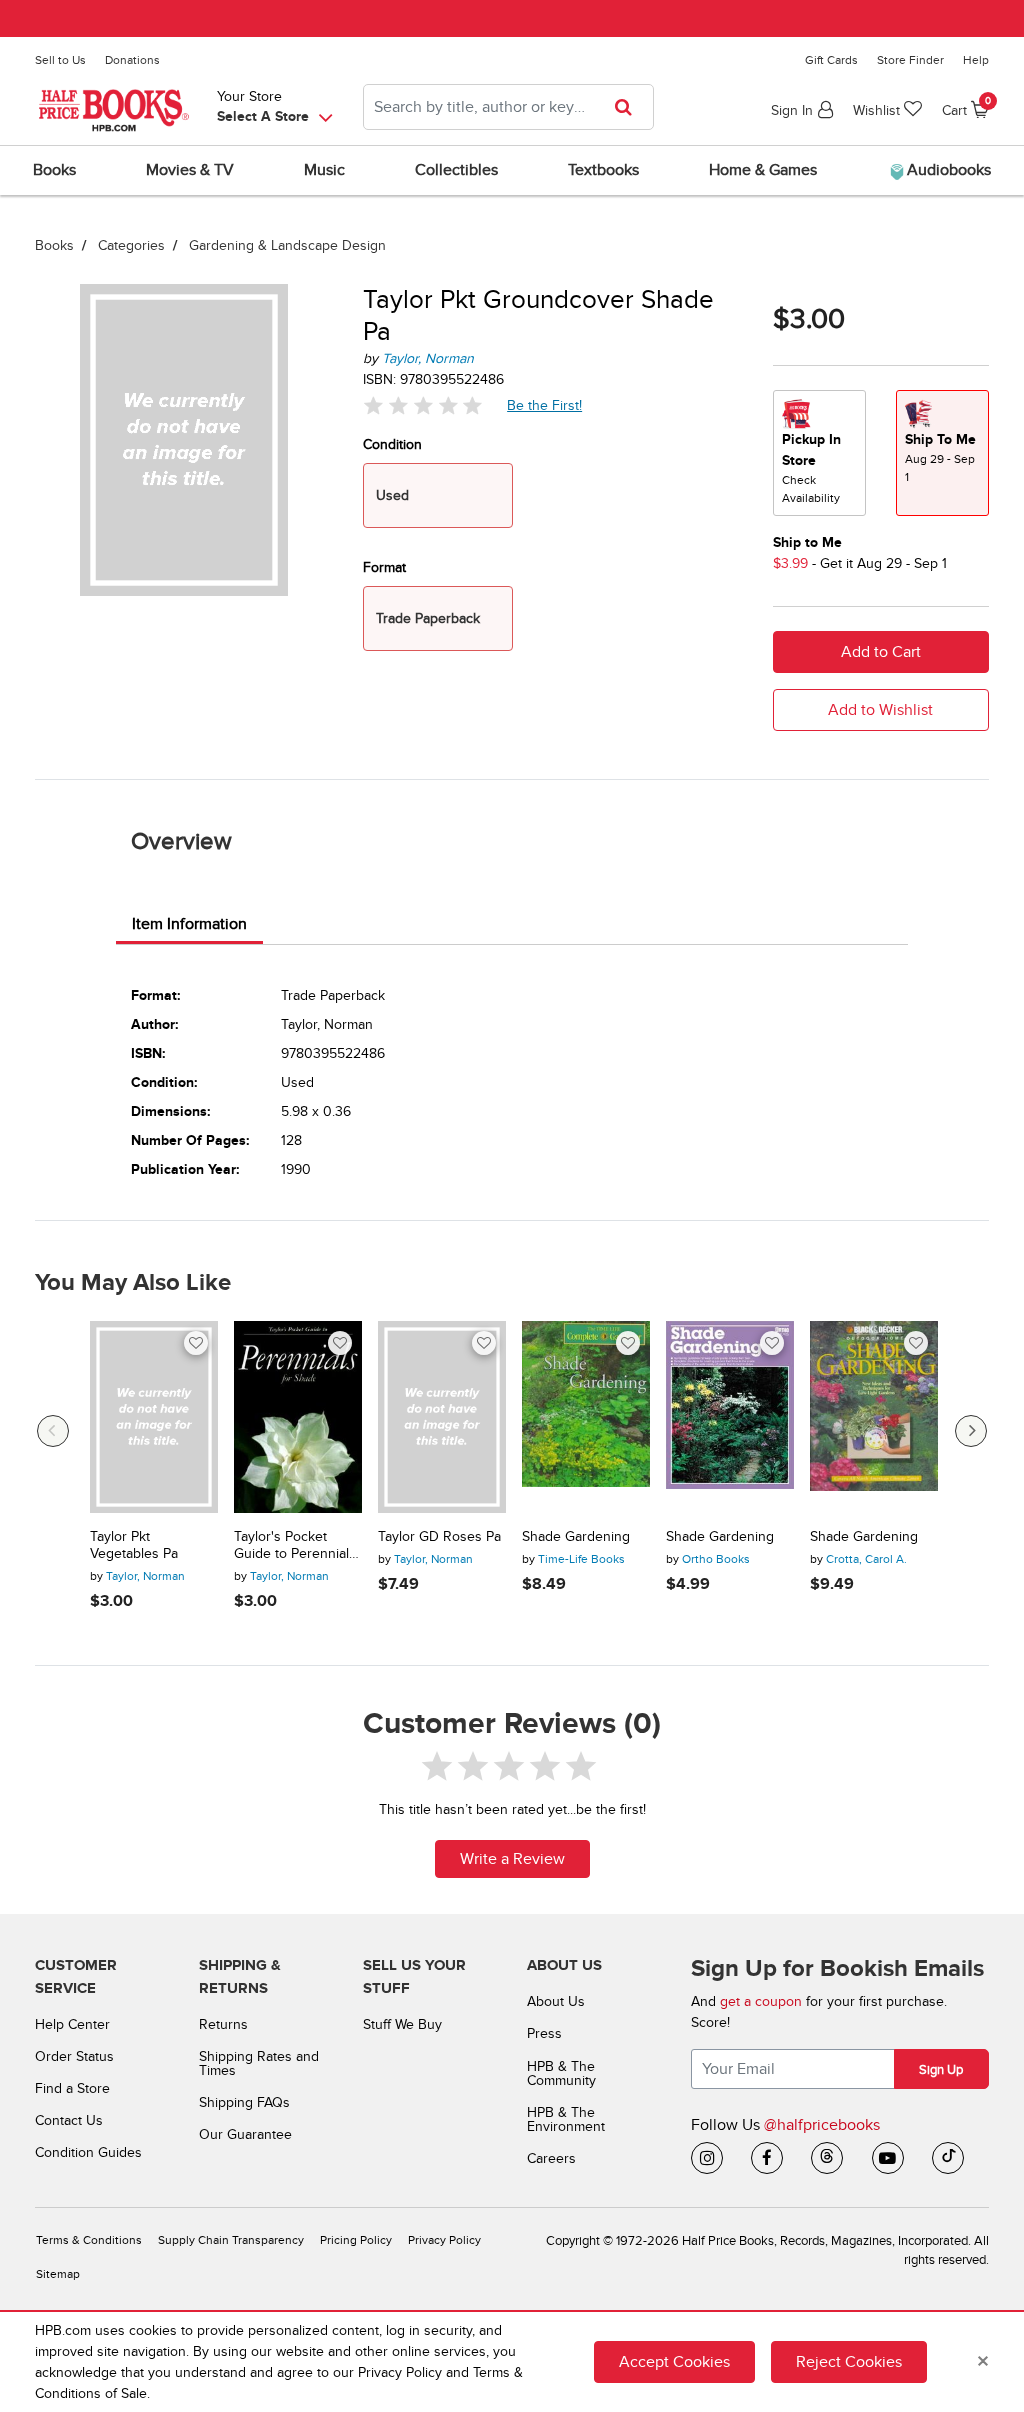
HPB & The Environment (566, 2119)
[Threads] (827, 2158)
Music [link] (324, 170)
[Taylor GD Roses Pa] (442, 1417)
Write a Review (512, 1859)
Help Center (72, 2024)
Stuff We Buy (402, 2024)
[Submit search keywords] (629, 107)
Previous (53, 1431)
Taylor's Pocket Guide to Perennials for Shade (295, 1546)
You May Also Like (133, 1283)
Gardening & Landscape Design (287, 245)
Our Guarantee (245, 2134)
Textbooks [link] (603, 170)
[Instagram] (707, 2158)
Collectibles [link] (456, 170)
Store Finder (910, 60)
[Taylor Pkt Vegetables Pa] (154, 1417)
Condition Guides (88, 2152)
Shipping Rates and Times (259, 2063)
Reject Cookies (849, 2362)
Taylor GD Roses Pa (439, 1537)
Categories (131, 245)
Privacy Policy (444, 2240)
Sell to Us (60, 60)
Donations (132, 60)
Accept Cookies (674, 2362)
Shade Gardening (576, 1537)
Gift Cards (831, 60)
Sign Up (941, 2070)
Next (971, 1431)
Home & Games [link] (763, 170)
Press (544, 2033)
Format (384, 567)
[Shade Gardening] (586, 1417)
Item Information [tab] (189, 924)
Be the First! (545, 405)
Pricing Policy (356, 2240)
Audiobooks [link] (947, 170)
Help (976, 60)
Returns (223, 2024)
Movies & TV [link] (190, 170)
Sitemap (58, 2274)
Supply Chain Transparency (231, 2240)
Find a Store (72, 2088)
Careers (551, 2158)
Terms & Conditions (89, 2240)
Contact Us (69, 2120)
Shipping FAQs (244, 2102)
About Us (556, 2001)
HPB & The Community (561, 2073)
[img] (423, 405)
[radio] (819, 453)
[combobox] (508, 107)
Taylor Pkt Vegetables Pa (134, 1545)
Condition (392, 444)
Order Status (74, 2056)
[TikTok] (948, 2158)
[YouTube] (888, 2158)
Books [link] (54, 170)
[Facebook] (767, 2158)
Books (54, 245)
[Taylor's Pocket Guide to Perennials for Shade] (298, 1417)
